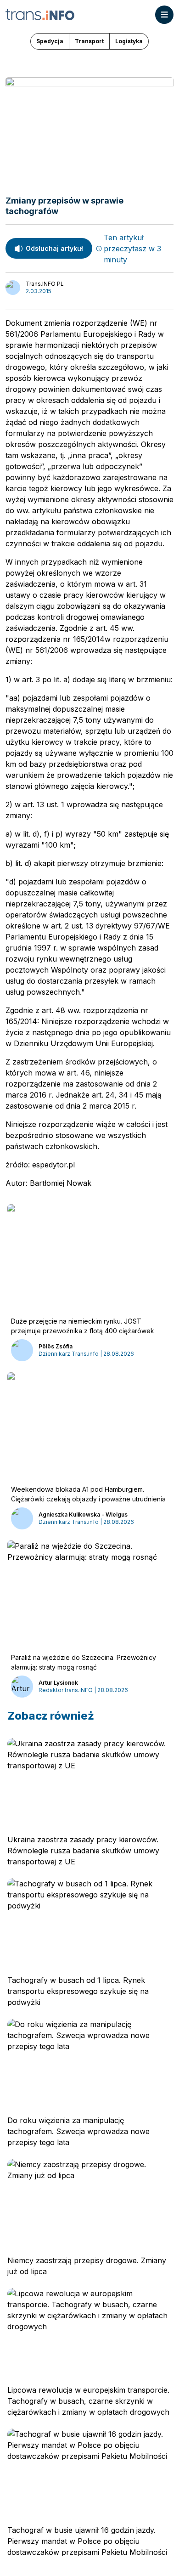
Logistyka (129, 41)
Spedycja (50, 41)
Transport (89, 41)
